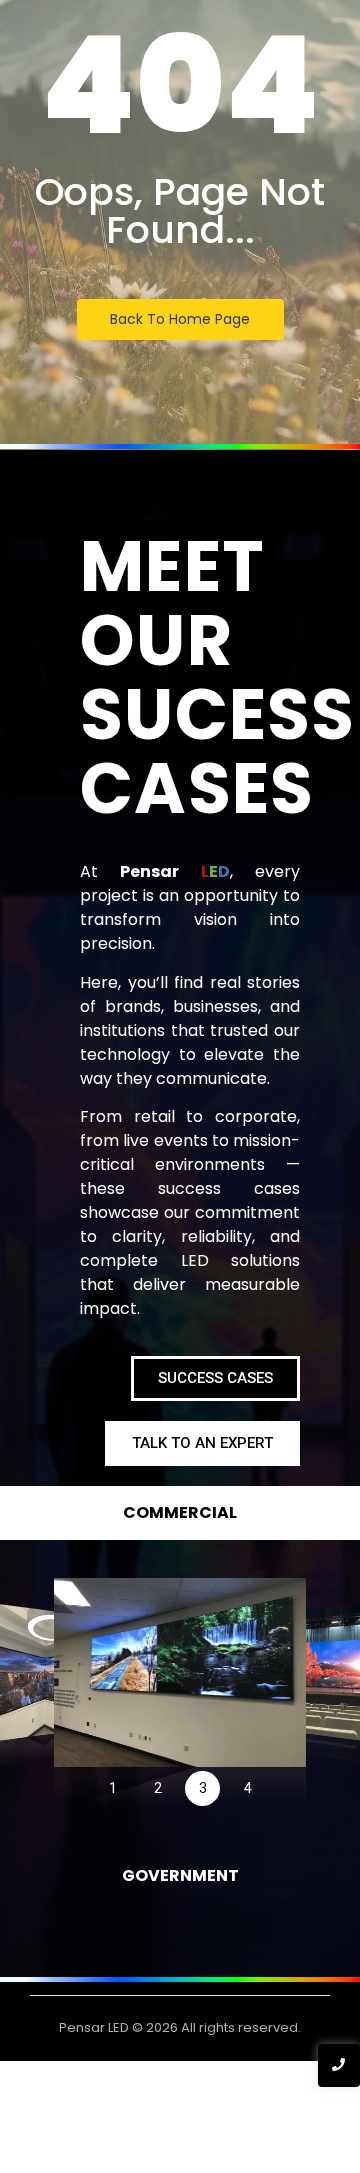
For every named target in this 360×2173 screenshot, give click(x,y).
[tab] (180, 1513)
